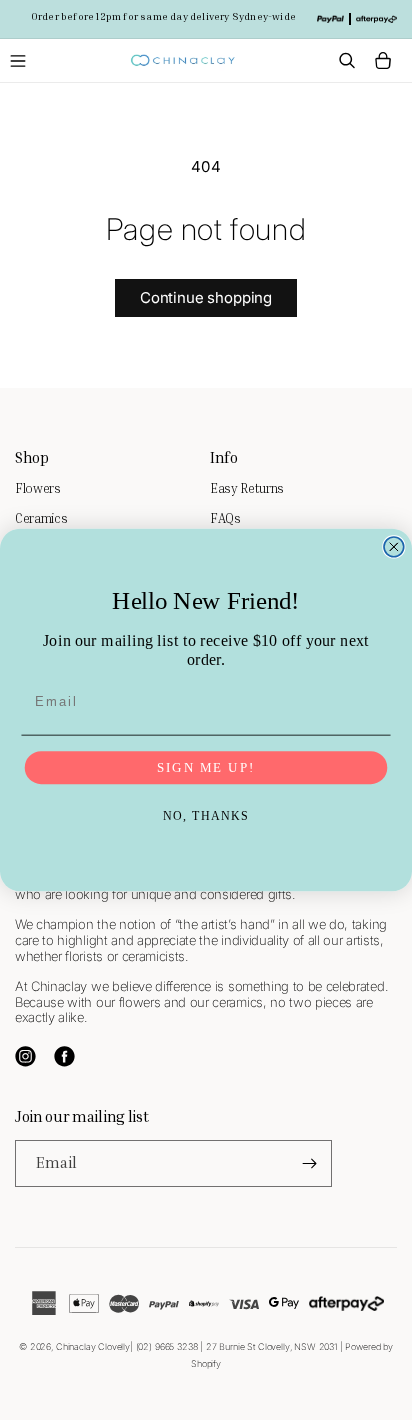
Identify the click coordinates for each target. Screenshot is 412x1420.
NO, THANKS (206, 817)
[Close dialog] (394, 547)
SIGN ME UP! (205, 768)
